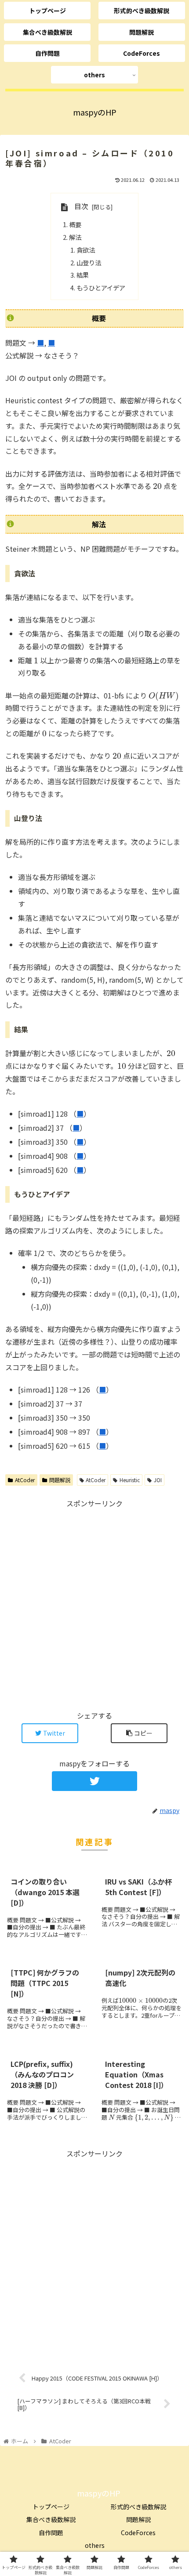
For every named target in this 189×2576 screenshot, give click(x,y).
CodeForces (138, 2533)
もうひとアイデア (101, 288)
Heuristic (130, 1480)
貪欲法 (86, 250)
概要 (75, 224)
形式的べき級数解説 (138, 2507)
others (95, 2545)
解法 (75, 237)
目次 (81, 206)
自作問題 (51, 2533)
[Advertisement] (94, 1604)
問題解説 (60, 1480)
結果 (83, 275)
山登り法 (89, 262)
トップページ (51, 2507)
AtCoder (25, 1480)
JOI (158, 1480)
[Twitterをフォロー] (95, 1781)
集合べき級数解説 (51, 2519)
